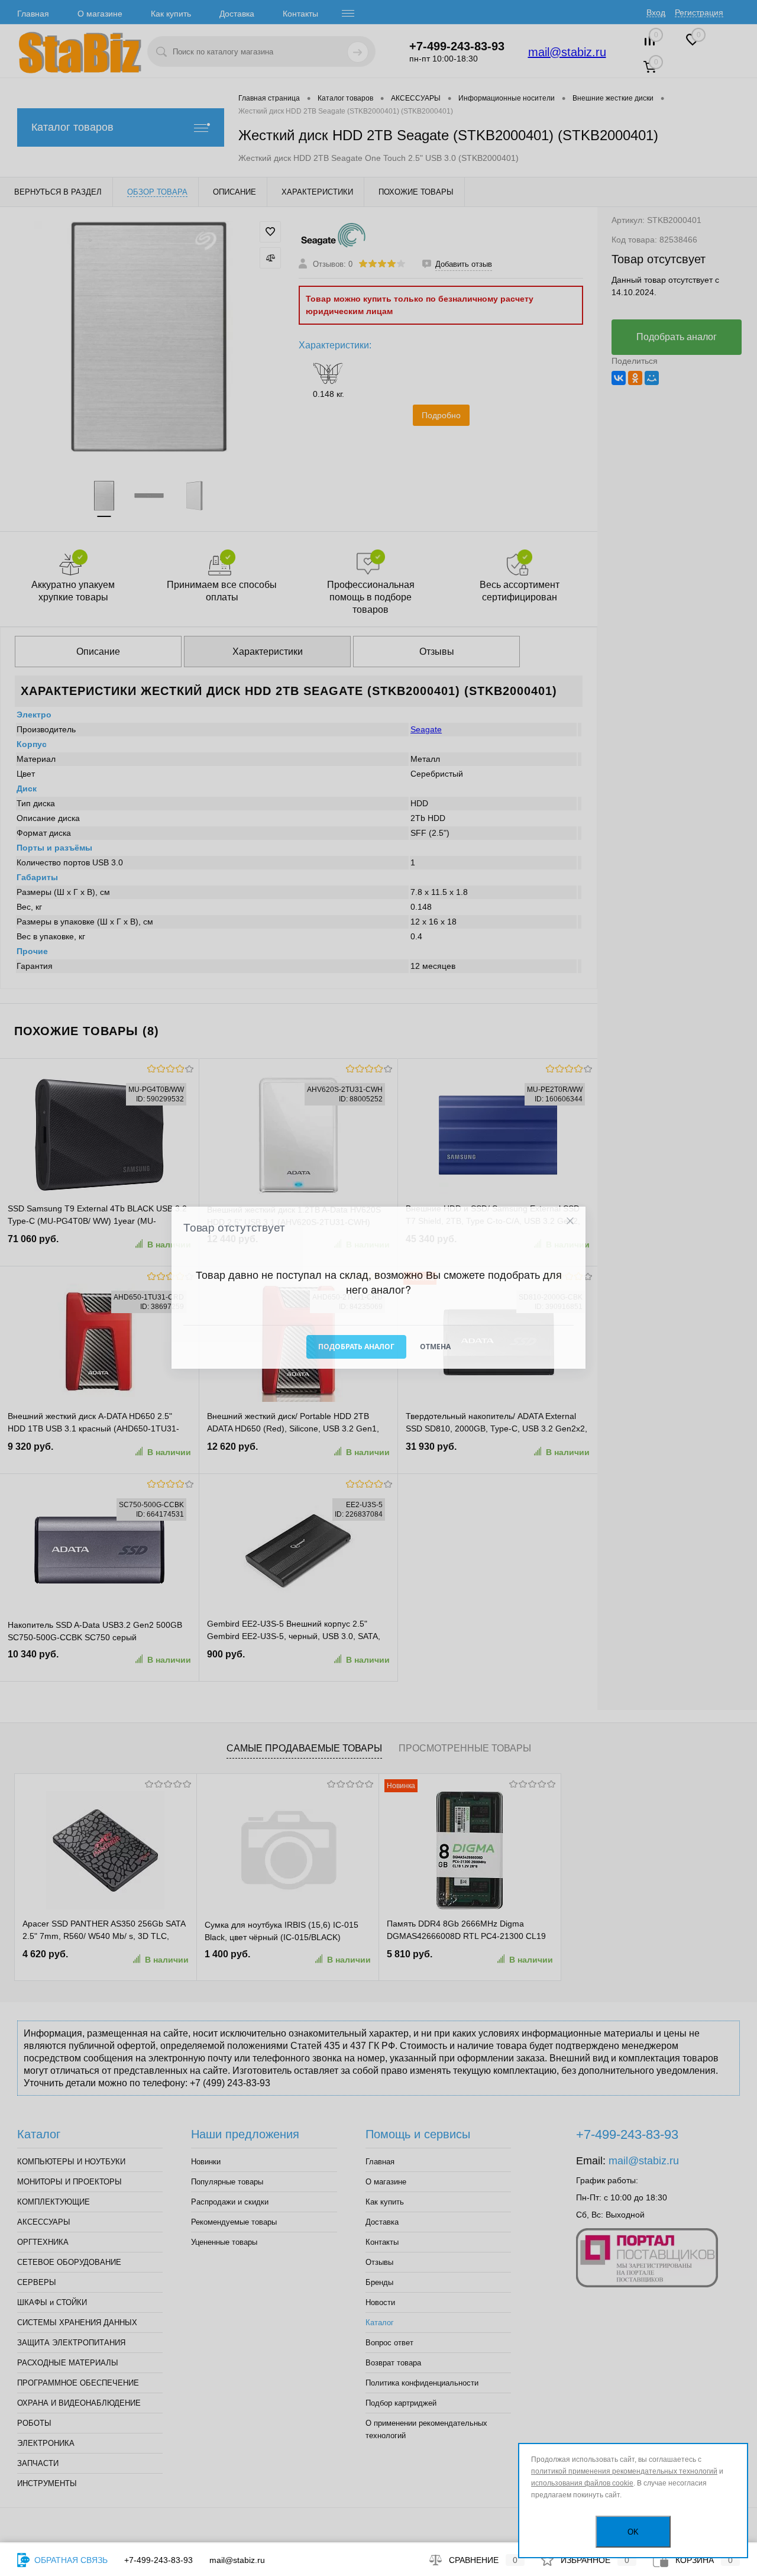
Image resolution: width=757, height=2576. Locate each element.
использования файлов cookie (582, 2483)
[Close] (570, 1221)
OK (633, 2532)
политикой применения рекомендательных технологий (624, 2471)
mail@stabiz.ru (237, 2560)
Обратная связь (70, 2560)
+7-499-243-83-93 (158, 2560)
